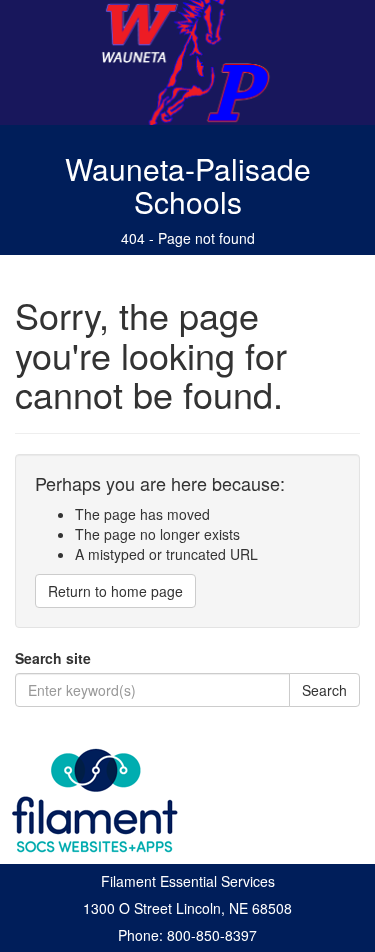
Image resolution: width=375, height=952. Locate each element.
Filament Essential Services (188, 881)
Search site (53, 658)
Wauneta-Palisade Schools (188, 185)
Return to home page (115, 591)
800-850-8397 (212, 935)
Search (324, 690)
